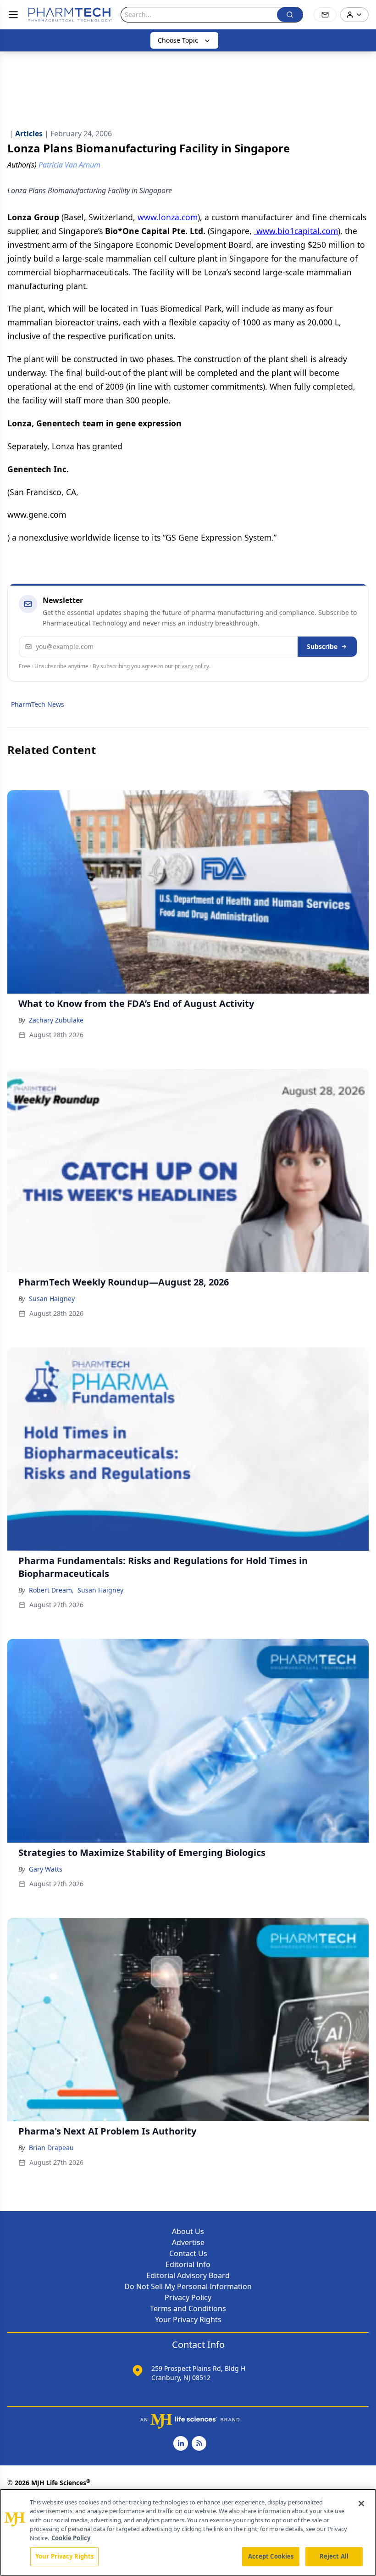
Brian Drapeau (51, 2148)
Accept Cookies (271, 2556)
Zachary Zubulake (56, 1020)
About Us (188, 2231)
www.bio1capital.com (296, 231)
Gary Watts (46, 1869)
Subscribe (322, 646)
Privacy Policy (188, 2297)
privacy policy (192, 666)
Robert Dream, (51, 1590)
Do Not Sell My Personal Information (188, 2286)
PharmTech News (38, 704)
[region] (188, 2532)
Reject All (334, 2556)
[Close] (361, 2503)
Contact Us (188, 2253)
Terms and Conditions (188, 2308)
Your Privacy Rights (188, 2319)
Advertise (188, 2242)
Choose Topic (178, 40)
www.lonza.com (168, 217)
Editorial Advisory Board (188, 2275)
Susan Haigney (52, 1299)
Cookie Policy (71, 2538)
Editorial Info (188, 2264)
